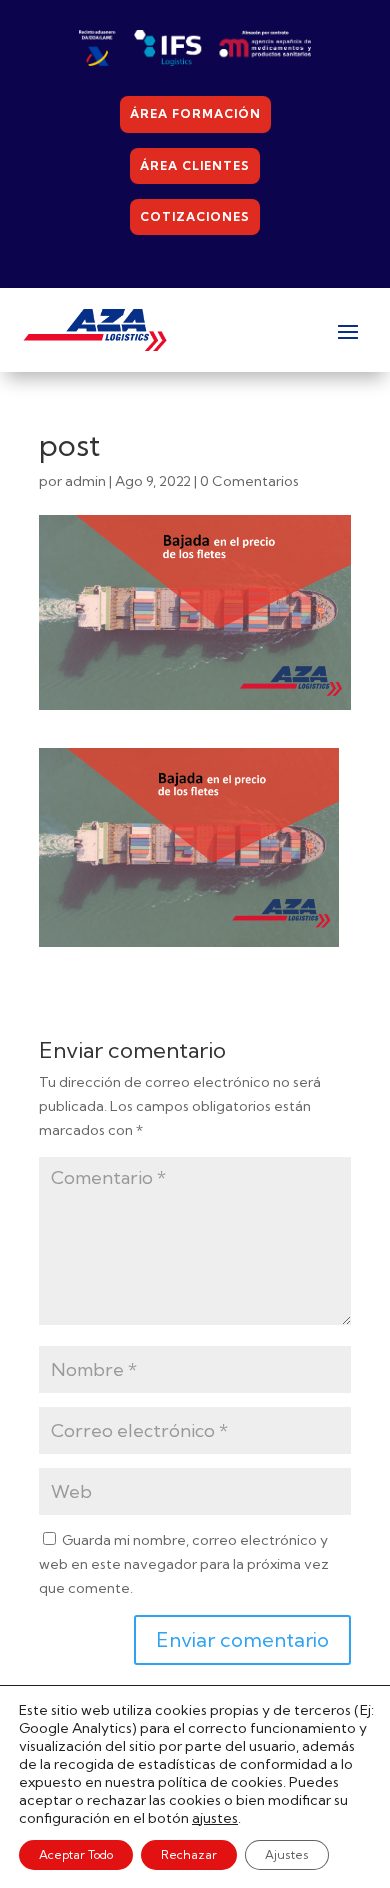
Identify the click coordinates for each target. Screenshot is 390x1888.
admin (85, 481)
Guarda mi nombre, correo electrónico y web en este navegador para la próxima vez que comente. (184, 1564)
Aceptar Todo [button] (76, 1854)
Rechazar (189, 1854)
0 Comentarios (249, 481)
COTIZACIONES (195, 216)
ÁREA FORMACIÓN (195, 113)
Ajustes (287, 1854)
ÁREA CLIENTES (195, 165)
